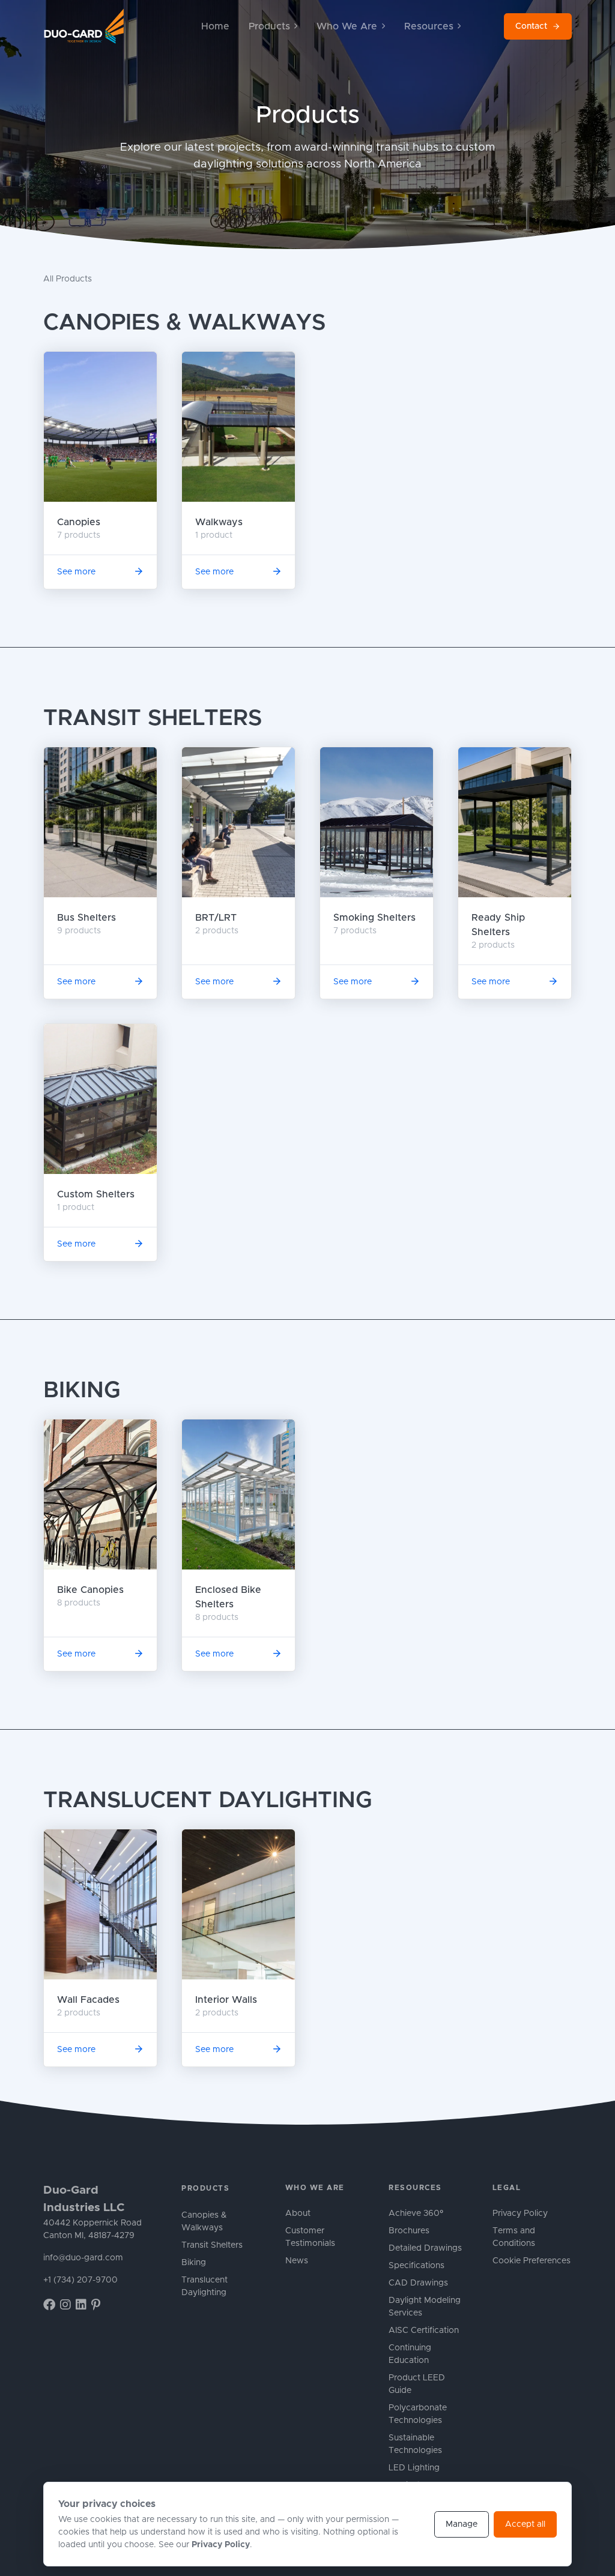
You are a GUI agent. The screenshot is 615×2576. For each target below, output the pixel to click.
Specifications (417, 2266)
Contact (531, 26)
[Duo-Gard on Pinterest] (96, 2305)
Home (215, 26)
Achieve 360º (416, 2213)
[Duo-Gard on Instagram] (65, 2305)
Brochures (409, 2231)
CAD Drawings (418, 2283)
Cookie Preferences (532, 2261)
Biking (82, 1391)
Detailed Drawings (425, 2248)
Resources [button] (429, 26)
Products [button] (269, 26)
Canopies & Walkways (184, 323)
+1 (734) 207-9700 (80, 2280)
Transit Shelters (153, 718)
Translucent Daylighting (208, 1801)
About (298, 2213)
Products (205, 2188)
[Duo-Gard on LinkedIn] (81, 2305)
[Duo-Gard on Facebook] (49, 2305)
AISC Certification (424, 2331)
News (297, 2261)
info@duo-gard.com (83, 2258)
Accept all (525, 2524)
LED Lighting (414, 2468)
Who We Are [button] (347, 26)
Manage (462, 2524)
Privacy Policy (520, 2213)
